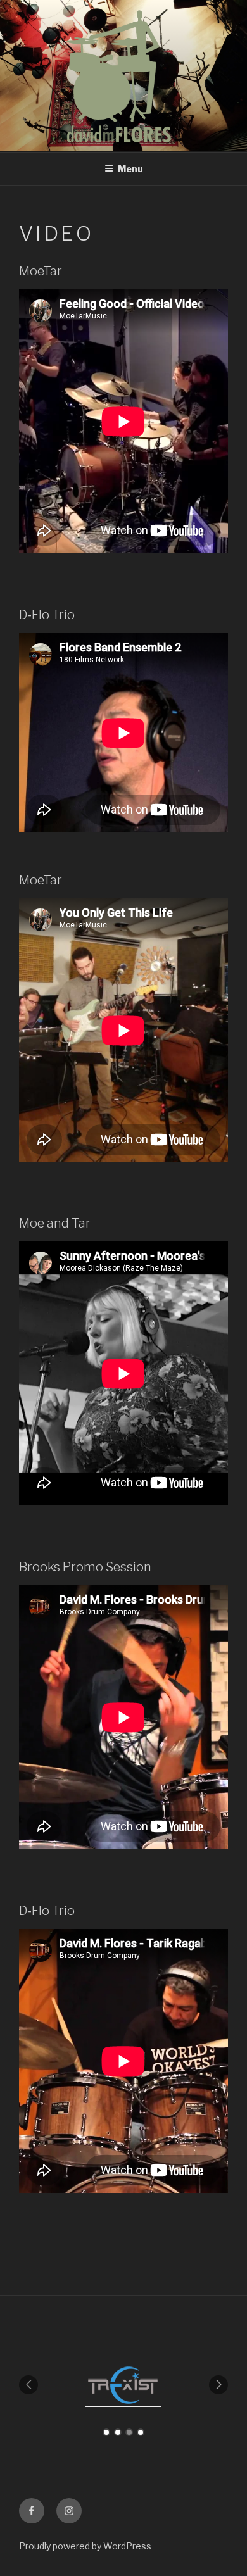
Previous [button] (28, 2385)
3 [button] (129, 2432)
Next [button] (218, 2385)
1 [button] (106, 2432)
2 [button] (118, 2432)
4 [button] (141, 2432)
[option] (160, 2385)
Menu (130, 169)
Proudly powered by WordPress (85, 2546)
